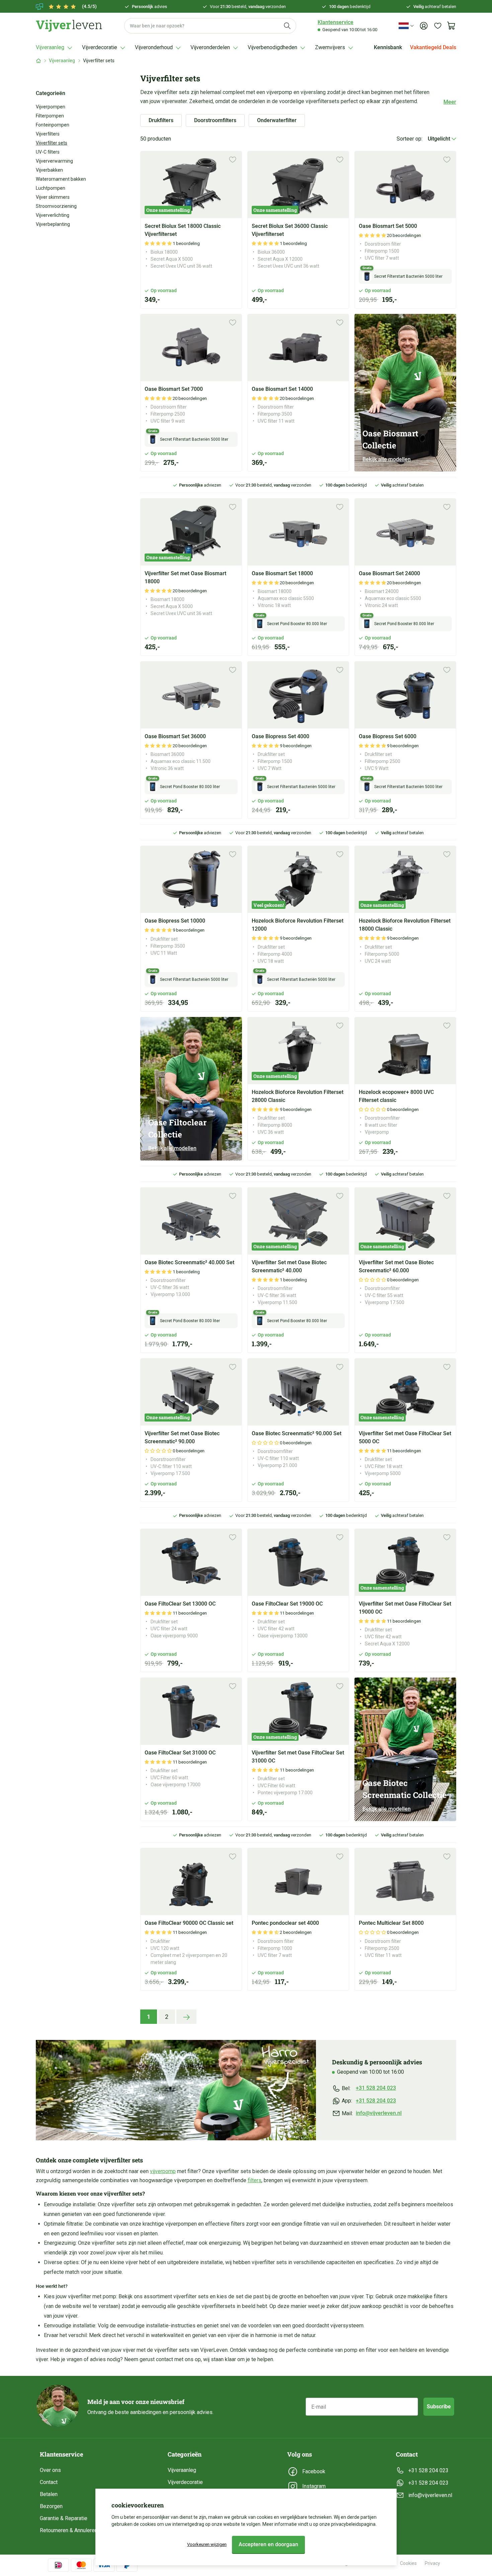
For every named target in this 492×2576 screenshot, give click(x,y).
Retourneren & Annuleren (69, 2530)
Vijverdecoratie (185, 2482)
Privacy (432, 2563)
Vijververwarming (54, 161)
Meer (450, 102)
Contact (49, 2482)
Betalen (49, 2494)
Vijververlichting (53, 215)
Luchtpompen (51, 188)
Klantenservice (336, 22)
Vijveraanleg (62, 61)
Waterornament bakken (61, 179)
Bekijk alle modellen (387, 459)
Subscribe (439, 2407)
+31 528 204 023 (376, 2088)
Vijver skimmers (53, 197)
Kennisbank (388, 47)
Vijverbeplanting (53, 224)
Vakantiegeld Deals (433, 47)
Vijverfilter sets (52, 143)
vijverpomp (163, 2171)
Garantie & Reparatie (64, 2518)
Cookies (408, 2563)
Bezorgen (51, 2506)
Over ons (50, 2470)
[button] (159, 243)
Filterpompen (50, 116)
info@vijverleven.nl (379, 2113)
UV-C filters (48, 152)
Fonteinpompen (53, 125)
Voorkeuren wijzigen (207, 2544)
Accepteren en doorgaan (268, 2544)
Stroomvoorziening (56, 206)
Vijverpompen (51, 107)
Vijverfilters (48, 134)
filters (255, 2180)
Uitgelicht (440, 139)
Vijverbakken (49, 170)
